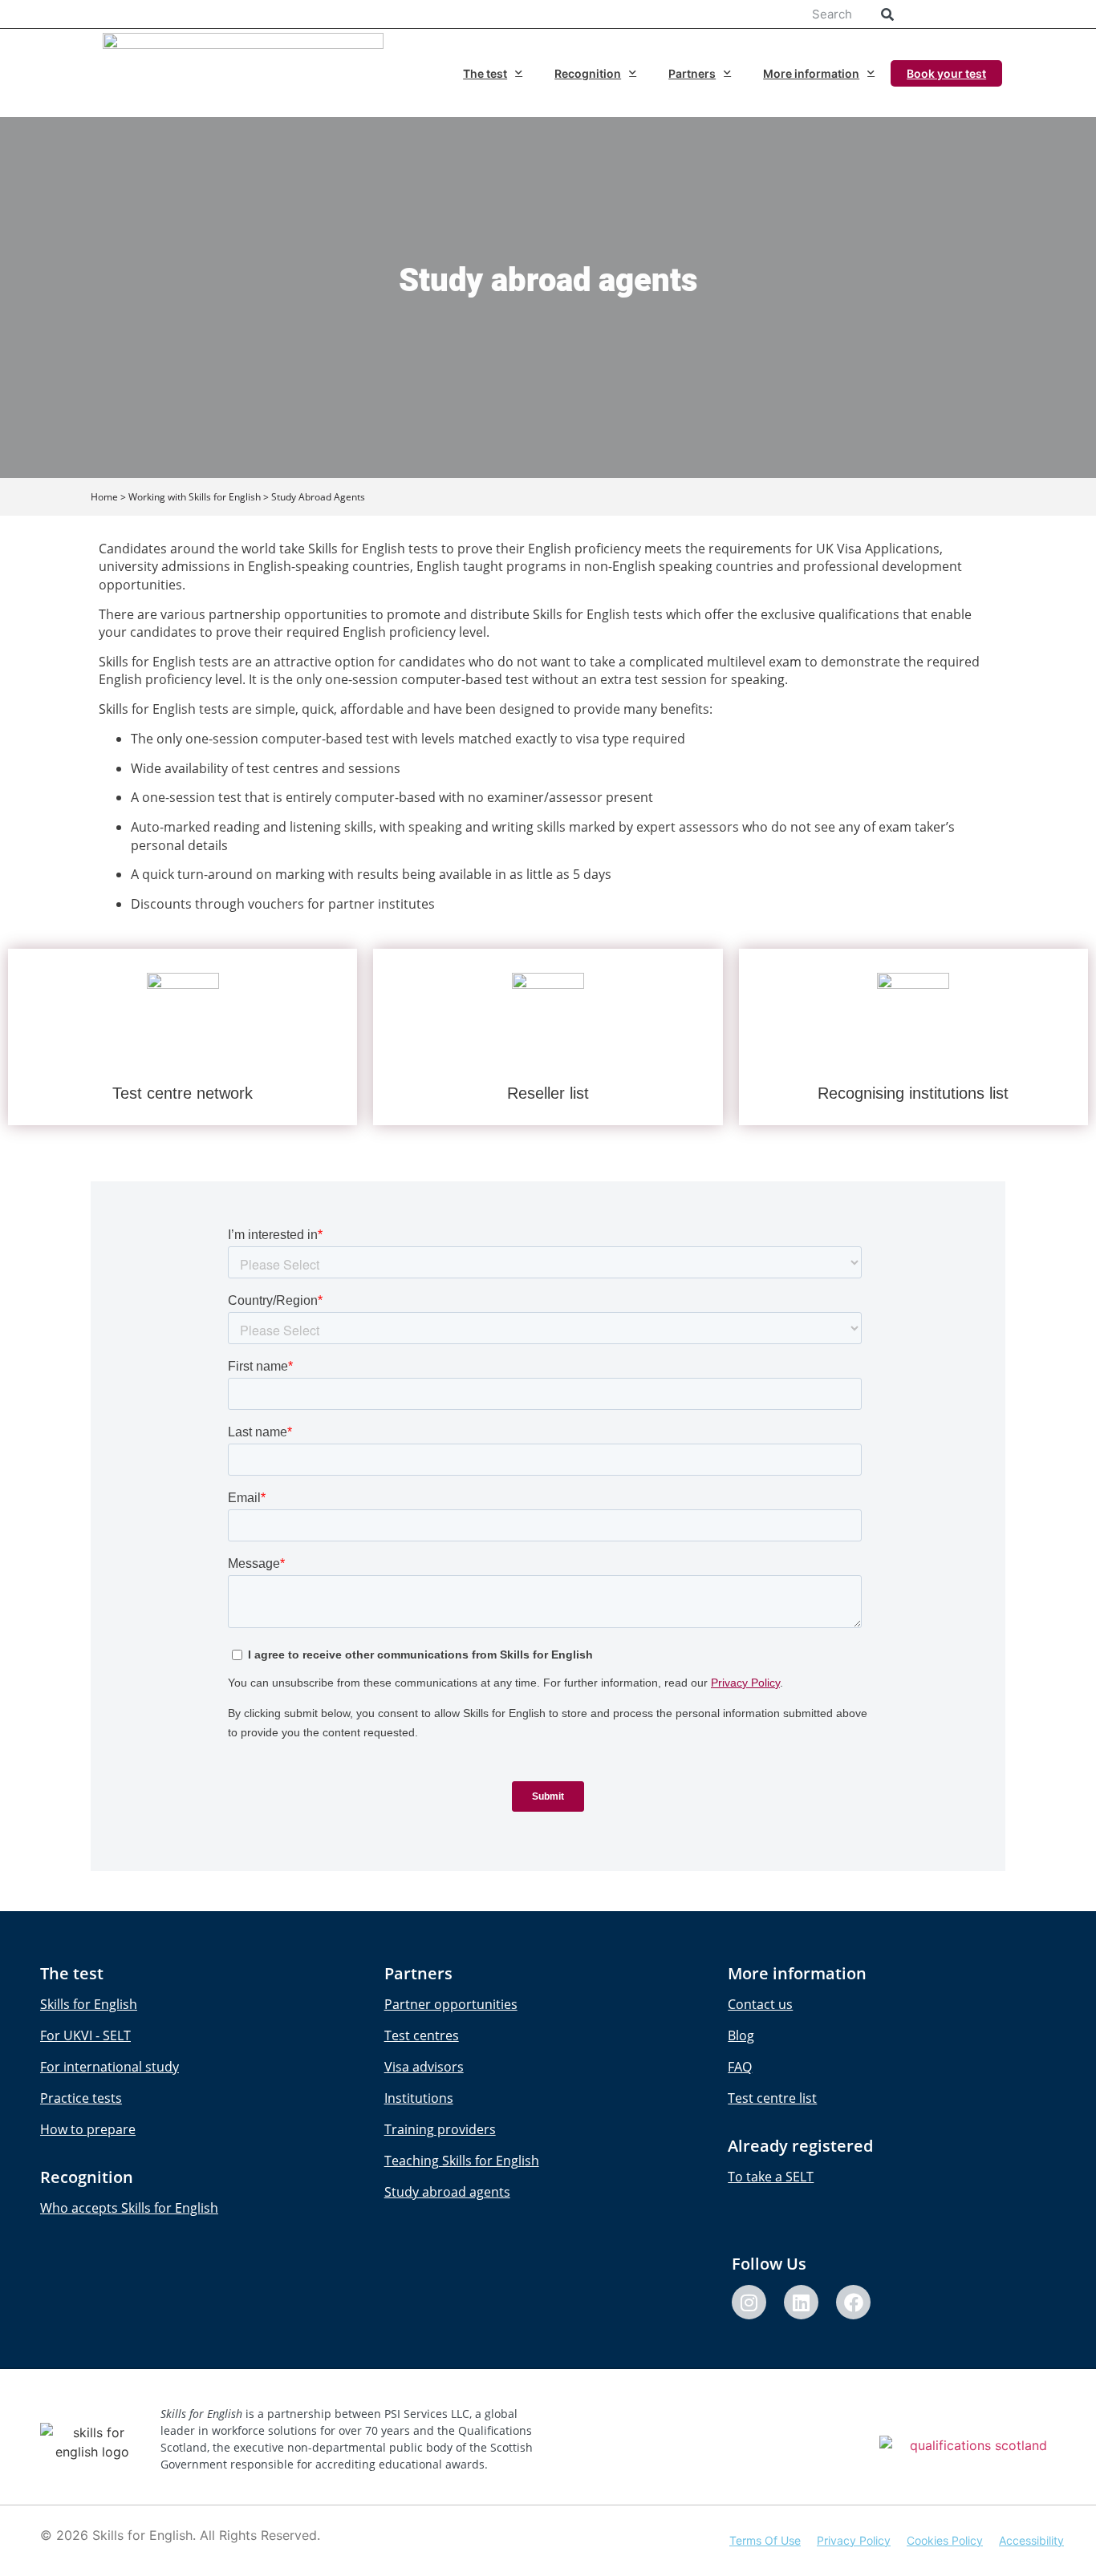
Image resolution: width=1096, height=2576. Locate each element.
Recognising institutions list (913, 1093)
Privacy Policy (854, 2540)
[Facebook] (853, 2302)
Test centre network (183, 1093)
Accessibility (1031, 2540)
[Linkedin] (801, 2302)
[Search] (887, 14)
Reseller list (548, 1093)
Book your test (946, 73)
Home (104, 497)
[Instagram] (749, 2302)
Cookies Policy (945, 2540)
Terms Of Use (765, 2540)
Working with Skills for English (195, 497)
